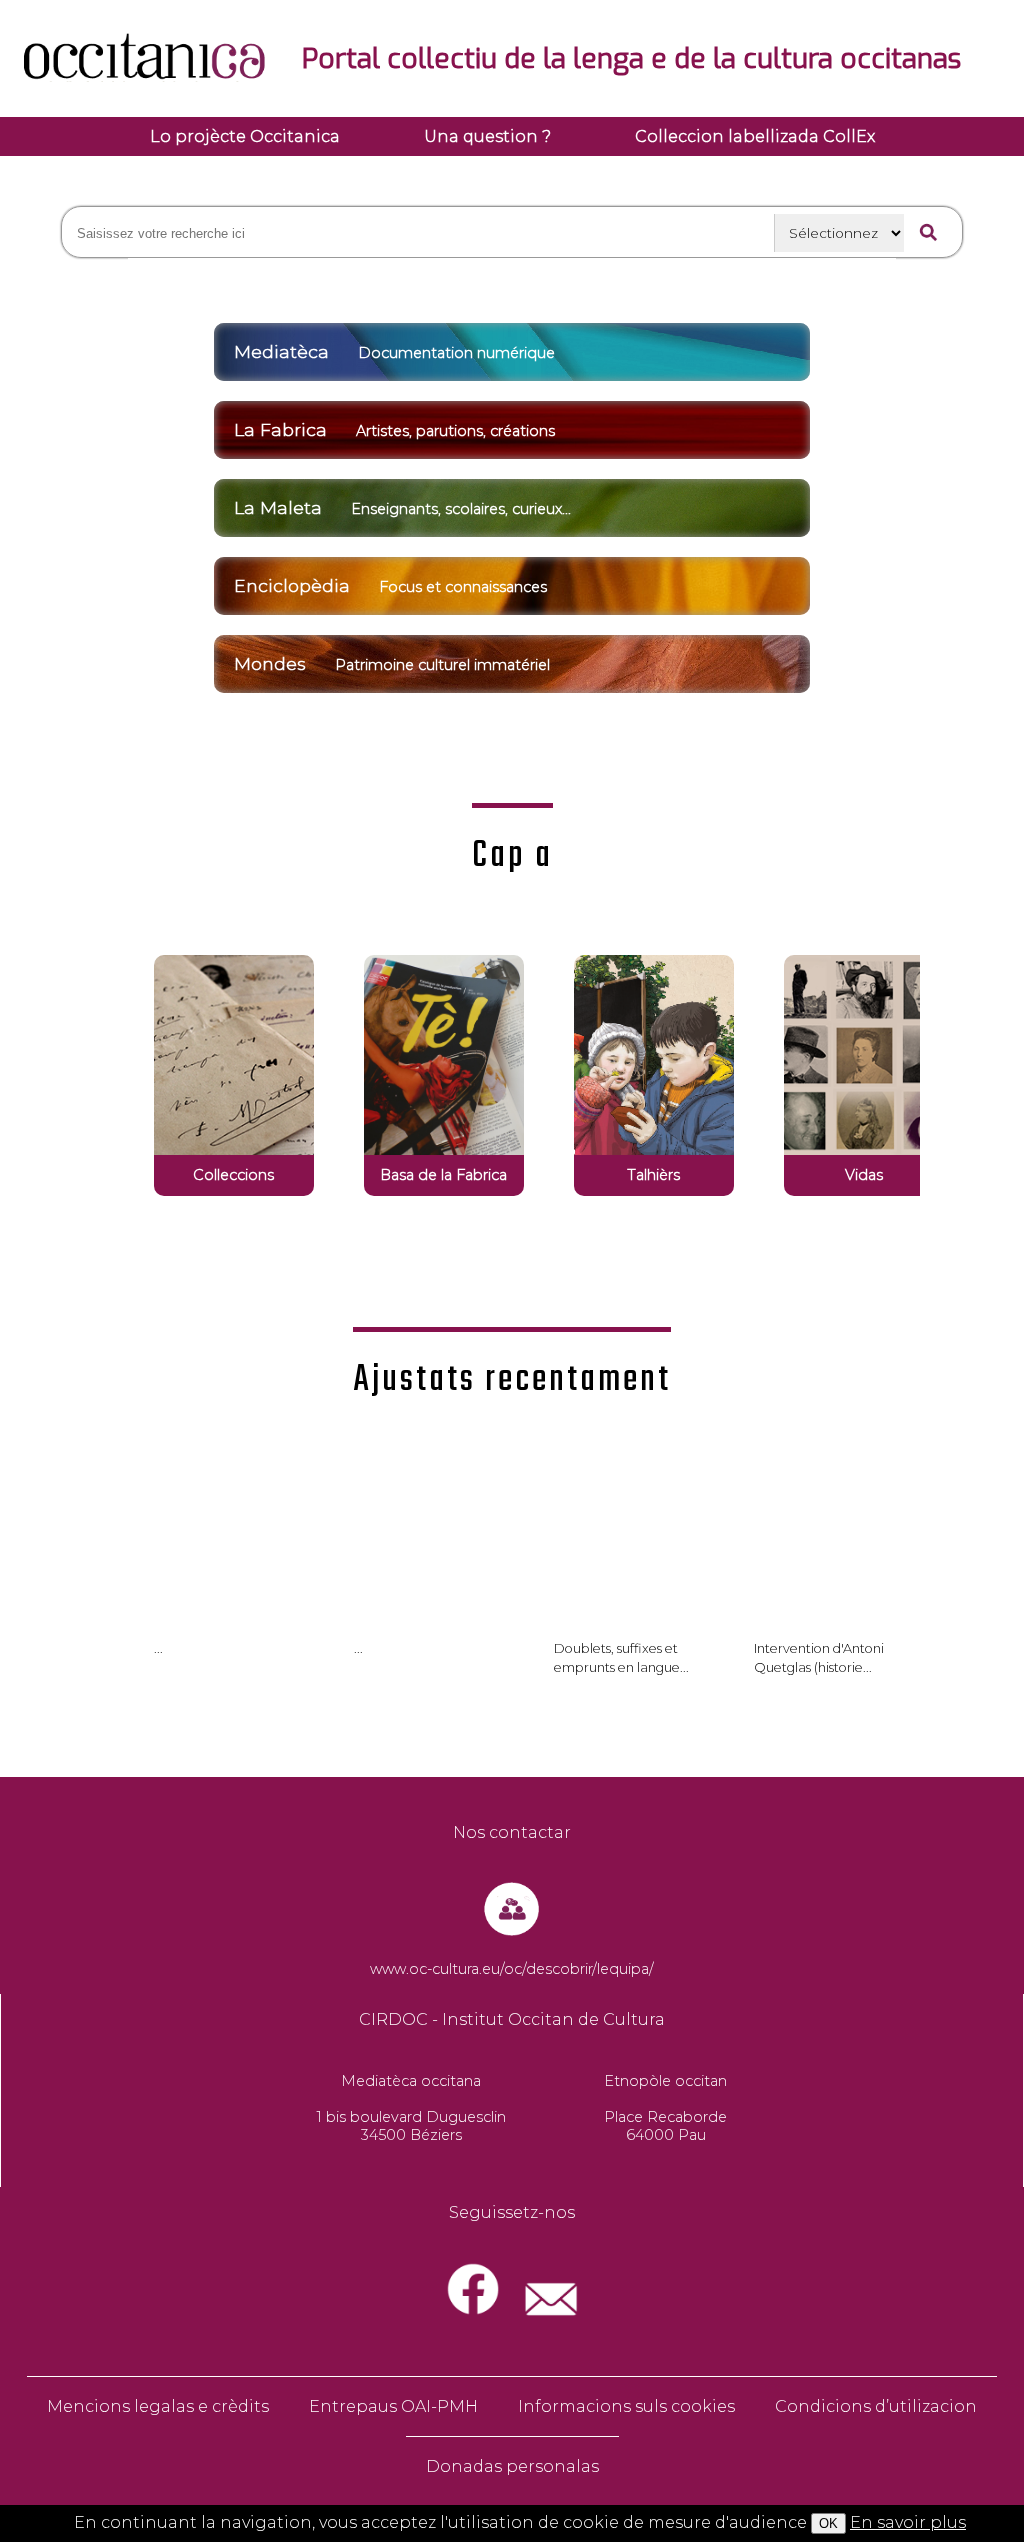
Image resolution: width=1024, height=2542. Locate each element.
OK (828, 2523)
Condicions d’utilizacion (876, 2406)
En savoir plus (908, 2522)
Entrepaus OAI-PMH (393, 2406)
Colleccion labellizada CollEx (755, 136)
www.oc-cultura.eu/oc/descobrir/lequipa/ (512, 1969)
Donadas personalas (512, 2466)
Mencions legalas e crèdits (158, 2406)
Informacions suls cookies (626, 2406)
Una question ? (487, 136)
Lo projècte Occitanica (245, 136)
